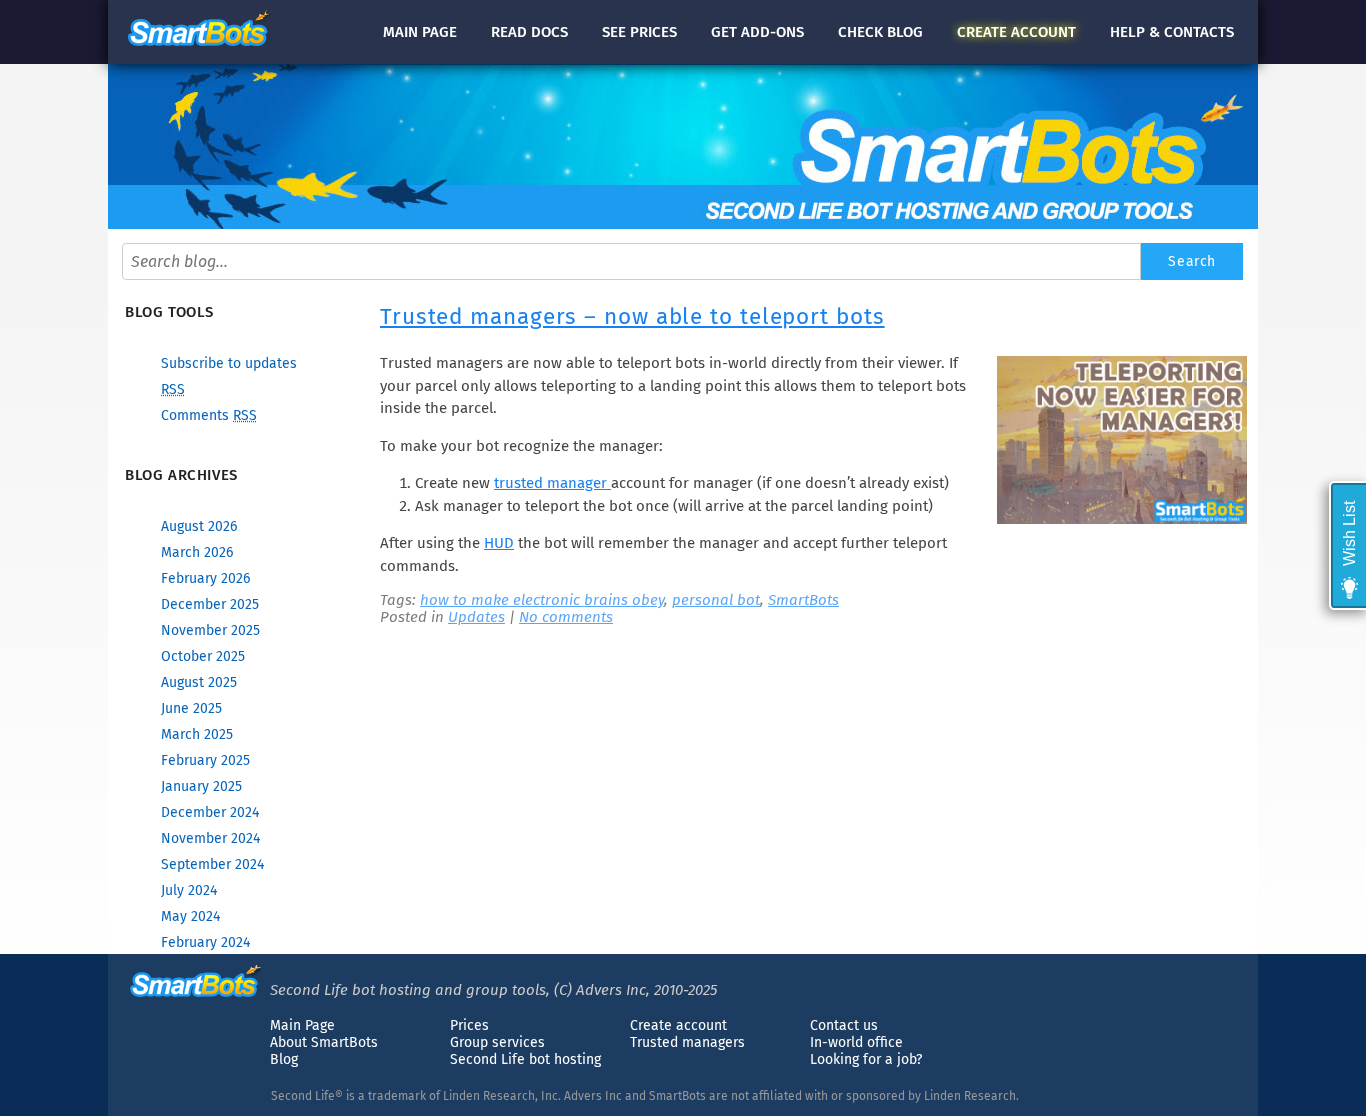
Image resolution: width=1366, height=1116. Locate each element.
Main (420, 32)
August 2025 (199, 682)
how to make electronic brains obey (542, 600)
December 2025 (210, 604)
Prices (469, 1025)
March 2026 (197, 552)
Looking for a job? (866, 1059)
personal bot (716, 600)
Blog (284, 1059)
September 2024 (212, 864)
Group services (497, 1042)
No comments (566, 617)
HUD (499, 543)
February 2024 (205, 942)
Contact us (844, 1025)
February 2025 (205, 760)
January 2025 (201, 786)
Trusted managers (687, 1042)
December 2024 (210, 812)
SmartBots (803, 600)
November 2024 (210, 838)
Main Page (302, 1025)
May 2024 (190, 916)
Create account (678, 1025)
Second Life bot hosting (525, 1059)
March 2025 (197, 734)
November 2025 (210, 630)
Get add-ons (757, 32)
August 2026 (199, 526)
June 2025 (191, 708)
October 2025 (203, 656)
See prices (639, 32)
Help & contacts (1172, 32)
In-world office (856, 1042)
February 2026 (205, 578)
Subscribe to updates (229, 363)
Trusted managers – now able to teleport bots (632, 316)
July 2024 (189, 890)
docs (529, 32)
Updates (476, 617)
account (1016, 32)
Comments (209, 415)
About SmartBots (324, 1042)
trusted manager (552, 483)
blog (880, 32)
